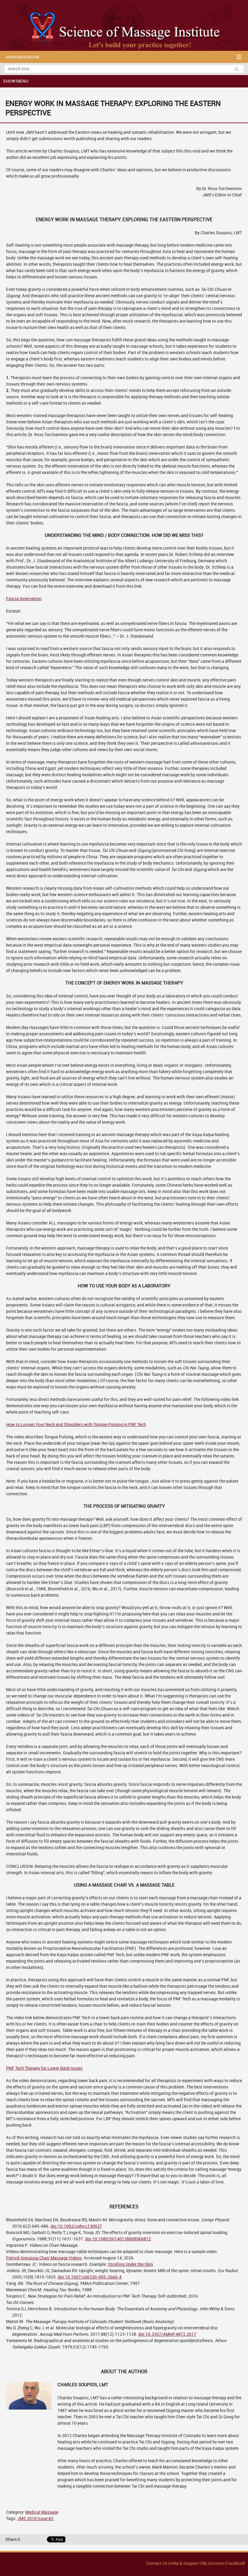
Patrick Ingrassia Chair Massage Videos (44, 2258)
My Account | (214, 2563)
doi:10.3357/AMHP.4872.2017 (167, 2334)
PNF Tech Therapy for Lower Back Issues (44, 2068)
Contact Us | (158, 2563)
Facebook (236, 2563)
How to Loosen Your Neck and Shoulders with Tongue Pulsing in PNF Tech (76, 1425)
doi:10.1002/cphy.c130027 (76, 2226)
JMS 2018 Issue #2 (35, 2519)
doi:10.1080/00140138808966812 (118, 2239)
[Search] (239, 69)
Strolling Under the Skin (131, 2264)
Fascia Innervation (24, 599)
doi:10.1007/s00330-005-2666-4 (90, 2277)
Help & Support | (186, 2563)
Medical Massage (42, 2512)
